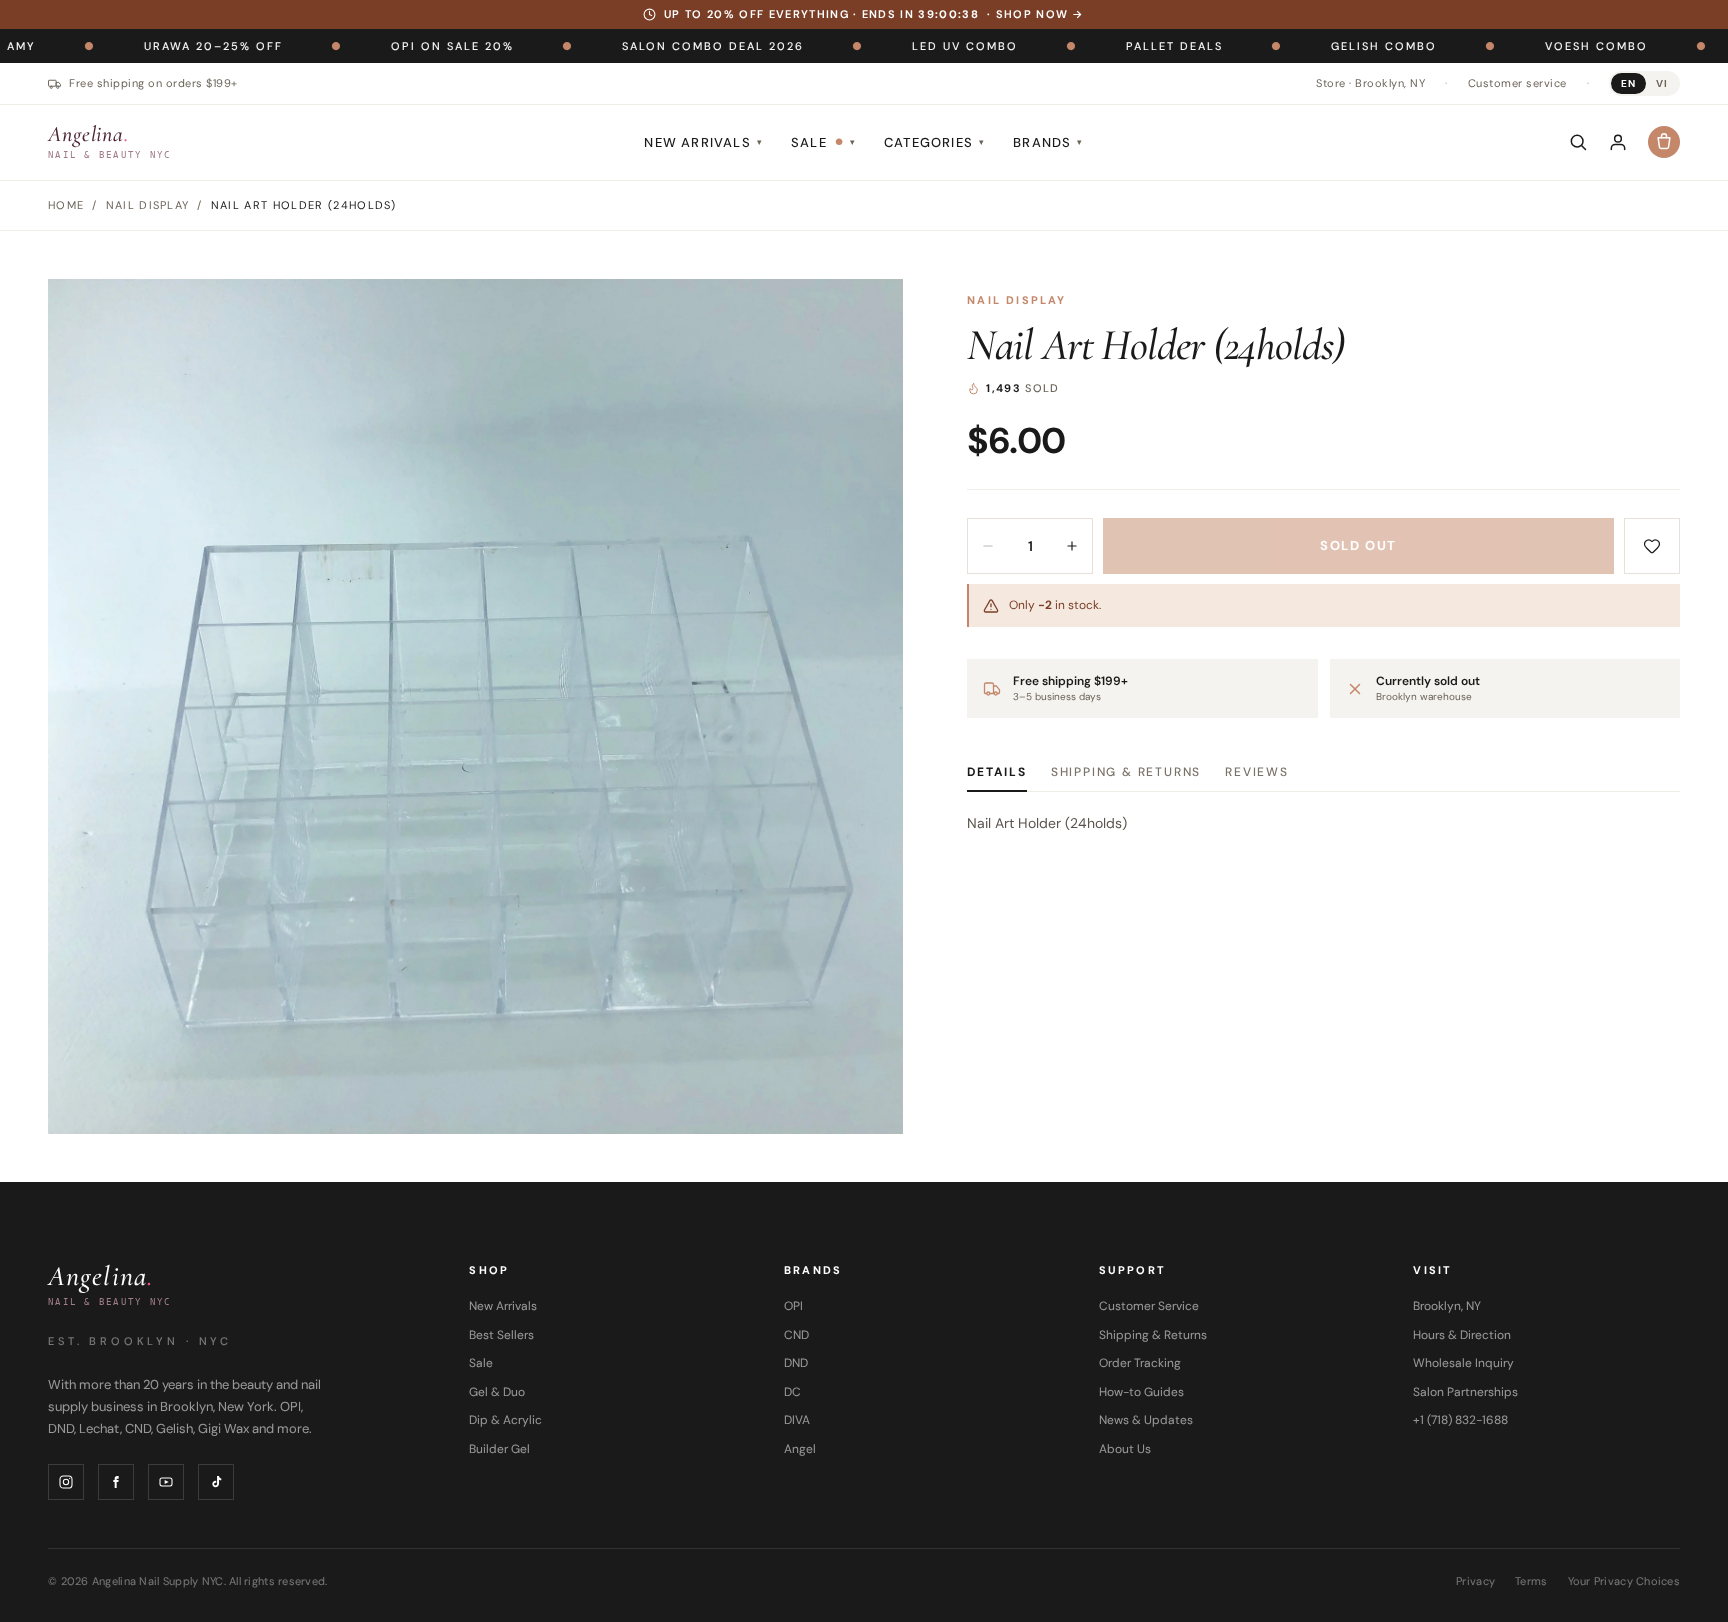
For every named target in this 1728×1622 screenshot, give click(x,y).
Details (997, 772)
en (1628, 83)
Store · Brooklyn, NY (1370, 83)
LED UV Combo (883, 45)
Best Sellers (501, 1335)
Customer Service (1149, 1306)
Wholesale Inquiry (1463, 1363)
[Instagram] (66, 1482)
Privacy (1475, 1581)
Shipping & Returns (1126, 772)
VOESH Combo (1514, 45)
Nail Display (1016, 300)
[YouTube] (166, 1482)
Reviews (1257, 772)
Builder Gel (499, 1449)
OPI (793, 1306)
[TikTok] (216, 1482)
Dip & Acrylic (505, 1420)
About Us (1125, 1449)
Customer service (1517, 83)
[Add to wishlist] (1652, 546)
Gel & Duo (497, 1392)
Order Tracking (1140, 1363)
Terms (1531, 1581)
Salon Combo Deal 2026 (631, 45)
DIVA (797, 1420)
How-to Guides (1141, 1392)
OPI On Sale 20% (370, 45)
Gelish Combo (1302, 45)
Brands (1048, 142)
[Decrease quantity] (988, 546)
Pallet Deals (1092, 45)
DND (796, 1363)
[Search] (1578, 142)
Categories (934, 142)
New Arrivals (703, 142)
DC (792, 1392)
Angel (800, 1449)
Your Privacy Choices (1624, 1581)
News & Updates (1146, 1420)
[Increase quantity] (1072, 546)
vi (1662, 83)
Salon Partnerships (1465, 1392)
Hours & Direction (1462, 1335)
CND (796, 1335)
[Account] (1618, 142)
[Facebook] (116, 1482)
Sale (823, 142)
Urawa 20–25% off (131, 45)
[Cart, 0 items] (1664, 142)
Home (66, 205)
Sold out (1358, 545)
